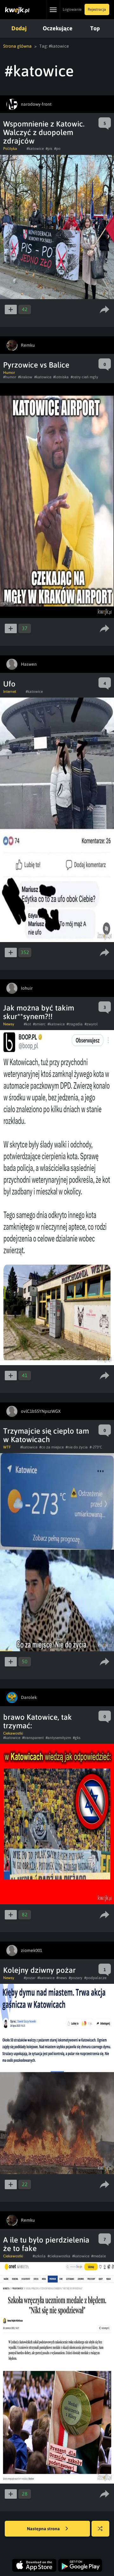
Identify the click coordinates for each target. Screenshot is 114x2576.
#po (57, 149)
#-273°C (96, 1447)
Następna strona (44, 2529)
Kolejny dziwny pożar (39, 1970)
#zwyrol (91, 1024)
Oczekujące (58, 28)
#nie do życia (77, 1447)
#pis (49, 149)
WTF (7, 1447)
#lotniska (61, 377)
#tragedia (75, 1024)
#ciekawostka (59, 2256)
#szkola (39, 2256)
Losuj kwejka (100, 2529)
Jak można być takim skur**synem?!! (39, 1012)
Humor (9, 373)
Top (95, 28)
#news (62, 1978)
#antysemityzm (58, 1738)
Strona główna (17, 46)
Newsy (9, 1024)
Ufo (9, 684)
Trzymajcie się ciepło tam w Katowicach (46, 1435)
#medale (98, 2256)
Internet (10, 692)
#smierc (39, 1024)
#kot (27, 1024)
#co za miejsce (51, 1447)
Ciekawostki (13, 1733)
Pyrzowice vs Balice (36, 365)
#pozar (30, 1978)
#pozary (76, 1978)
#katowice (35, 149)
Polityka (10, 149)
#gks (77, 1738)
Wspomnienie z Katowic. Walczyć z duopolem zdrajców (44, 132)
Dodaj (19, 28)
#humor (10, 377)
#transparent (33, 1738)
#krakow (25, 377)
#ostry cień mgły (84, 377)
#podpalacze (95, 1978)
